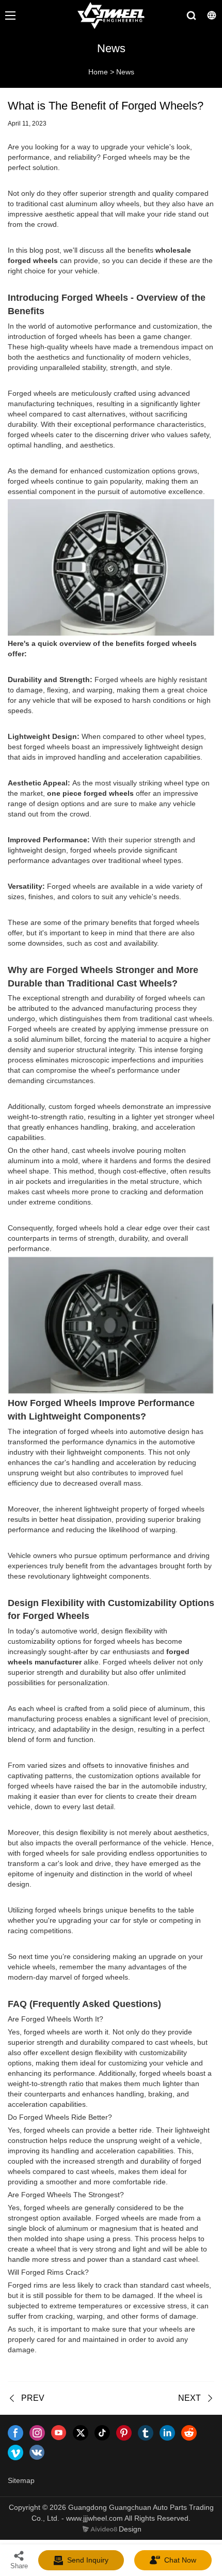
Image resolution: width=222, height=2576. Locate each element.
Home (98, 72)
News (125, 72)
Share (19, 2566)
